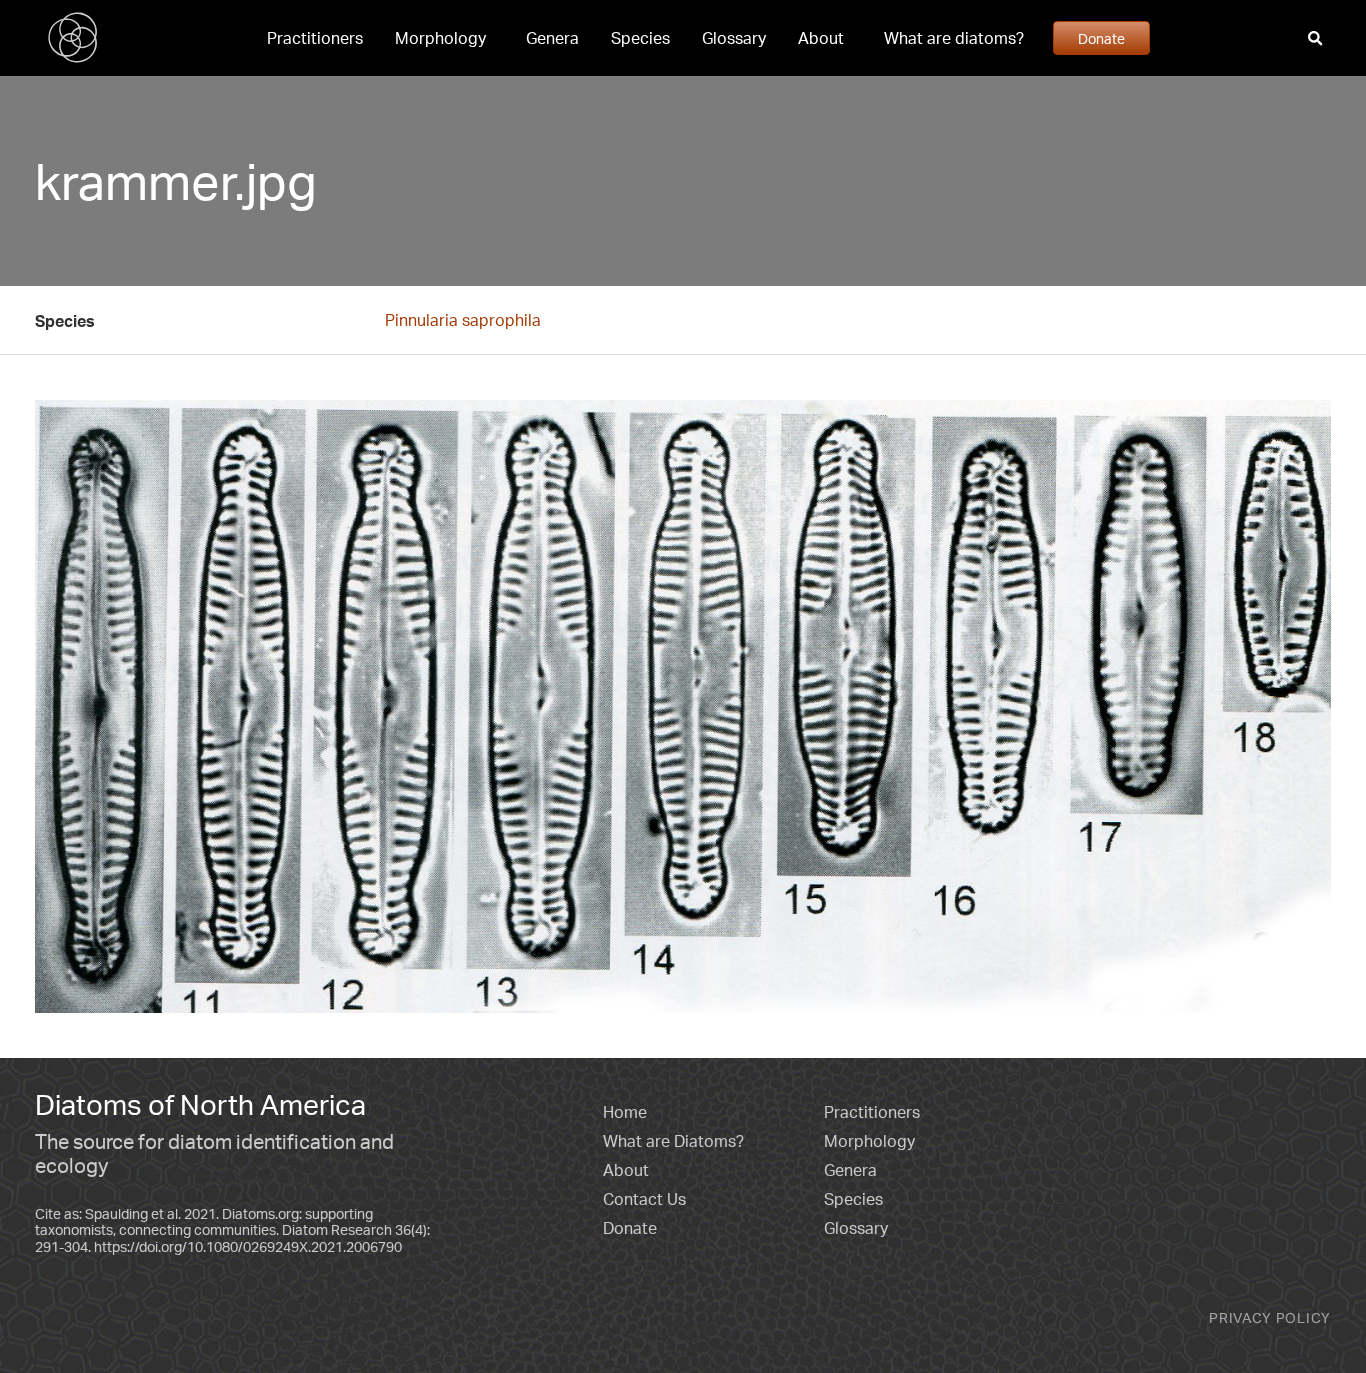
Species (640, 38)
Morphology (440, 38)
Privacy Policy (1270, 1317)
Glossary (734, 38)
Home (625, 1112)
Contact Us (644, 1199)
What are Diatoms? (673, 1141)
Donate (1101, 38)
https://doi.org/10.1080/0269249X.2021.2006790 (248, 1246)
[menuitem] (315, 38)
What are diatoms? (954, 38)
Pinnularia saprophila (463, 320)
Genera (552, 38)
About (821, 38)
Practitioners (315, 38)
